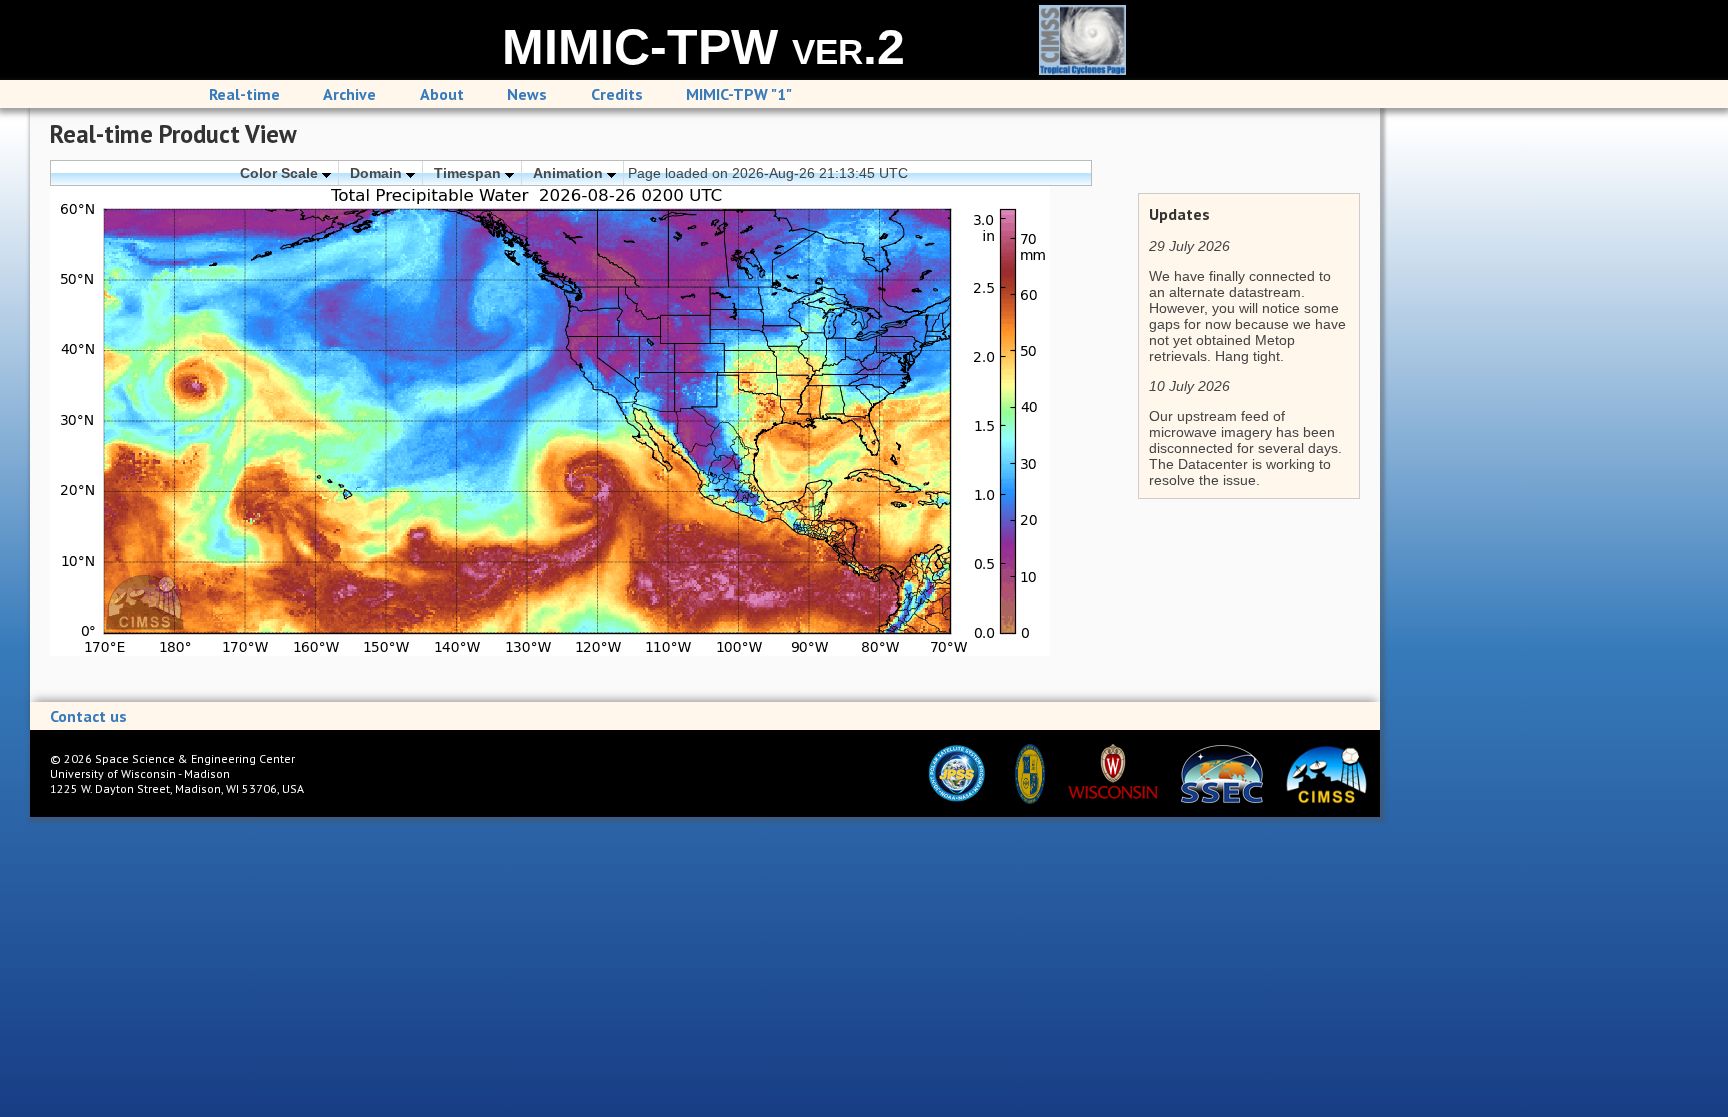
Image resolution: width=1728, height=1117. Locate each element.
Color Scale (281, 173)
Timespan (469, 173)
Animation (570, 173)
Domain (378, 173)
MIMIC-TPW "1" (739, 94)
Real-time (244, 94)
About (442, 94)
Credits (617, 94)
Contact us (88, 716)
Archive (349, 94)
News (527, 94)
